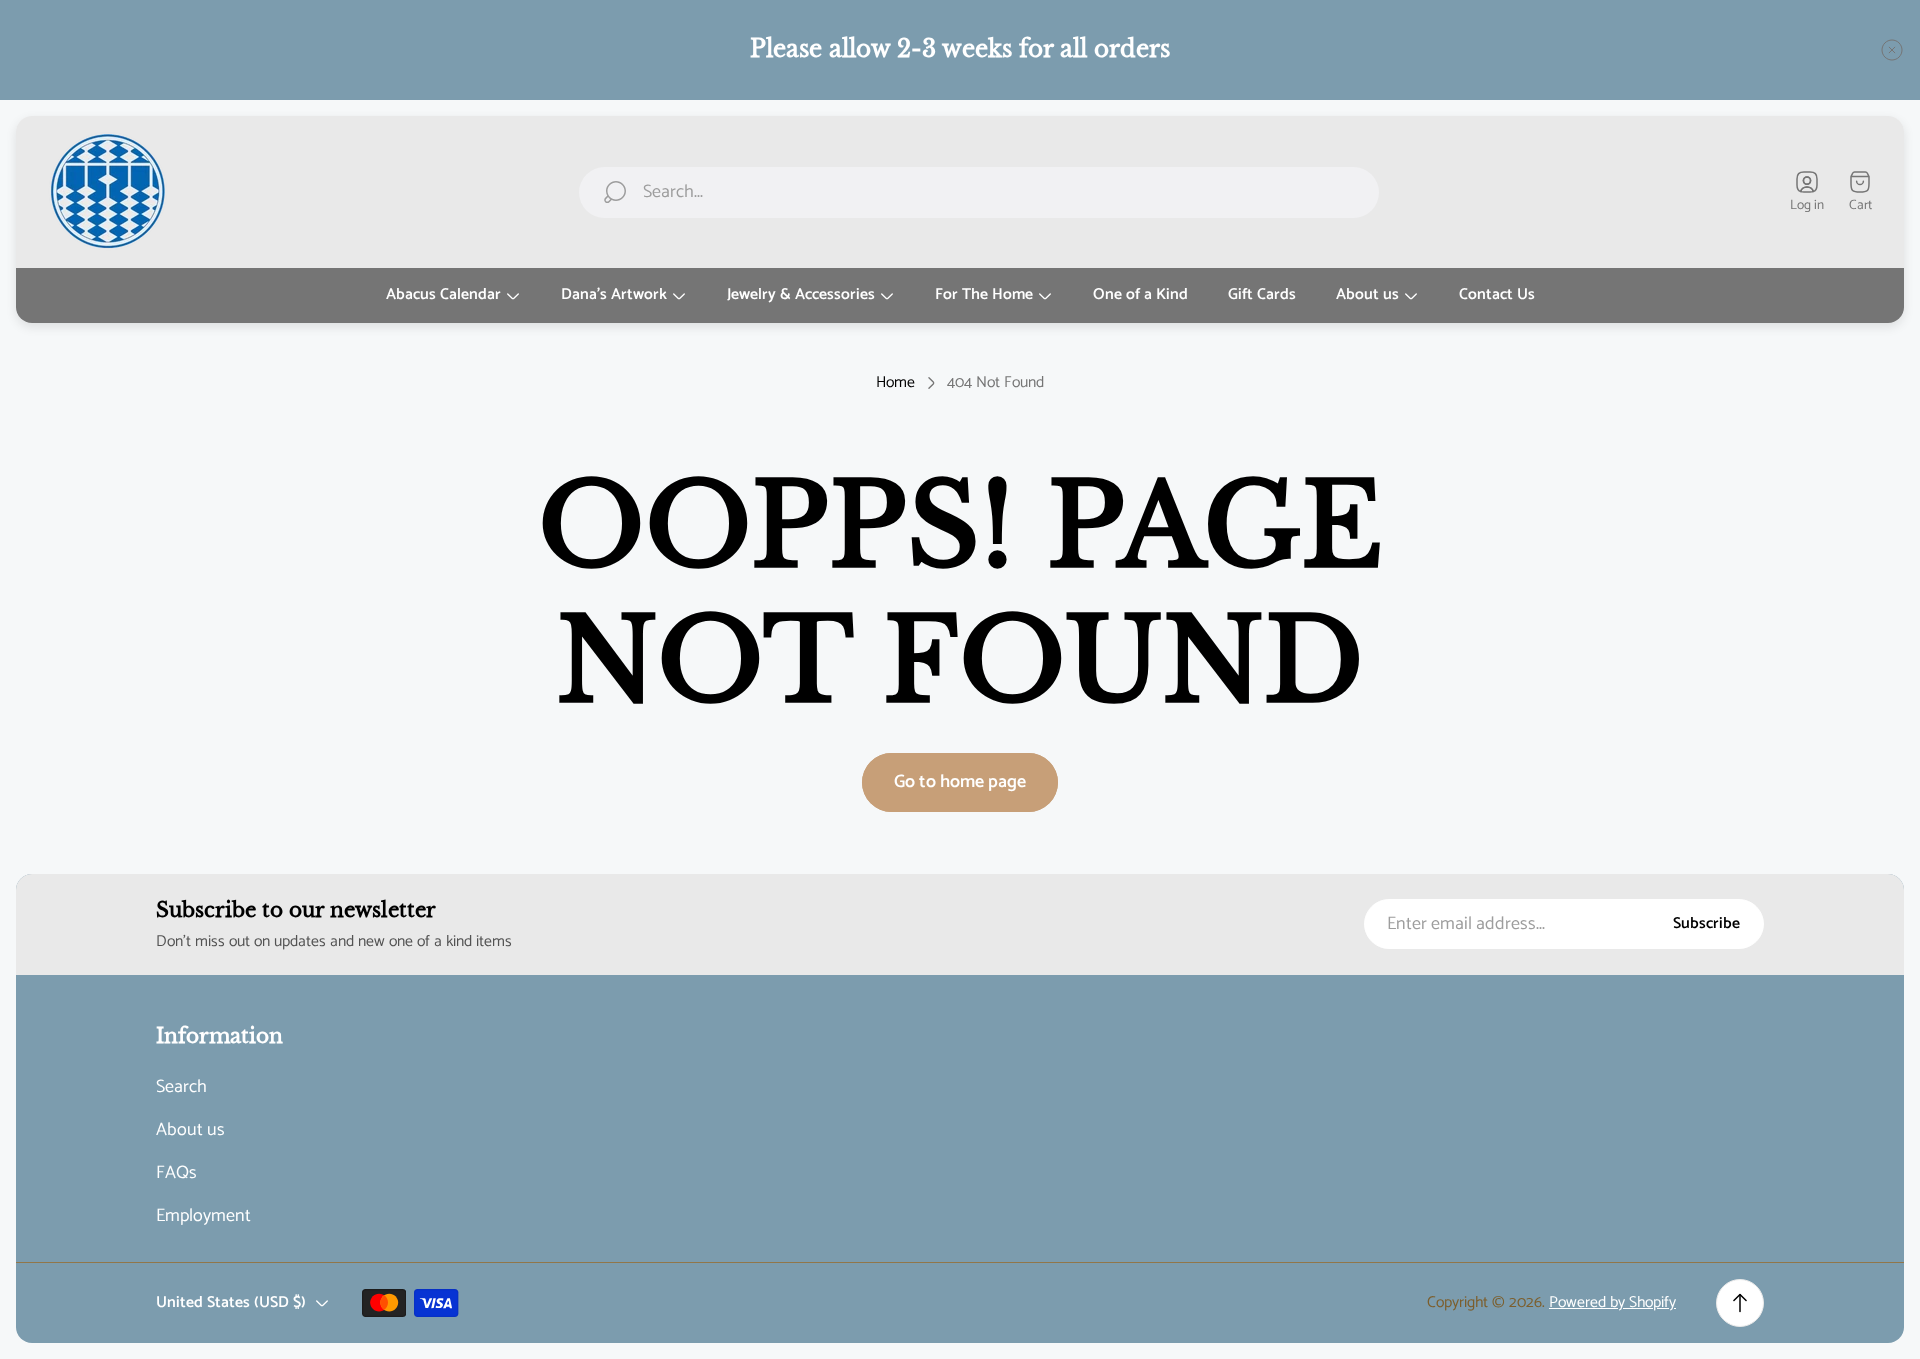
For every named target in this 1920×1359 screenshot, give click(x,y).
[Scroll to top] (1740, 1303)
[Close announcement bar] (1892, 50)
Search (181, 1087)
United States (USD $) (231, 1303)
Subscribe (1706, 924)
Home (895, 383)
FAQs (176, 1173)
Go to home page (960, 782)
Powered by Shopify (1612, 1303)
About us (190, 1130)
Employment (203, 1216)
